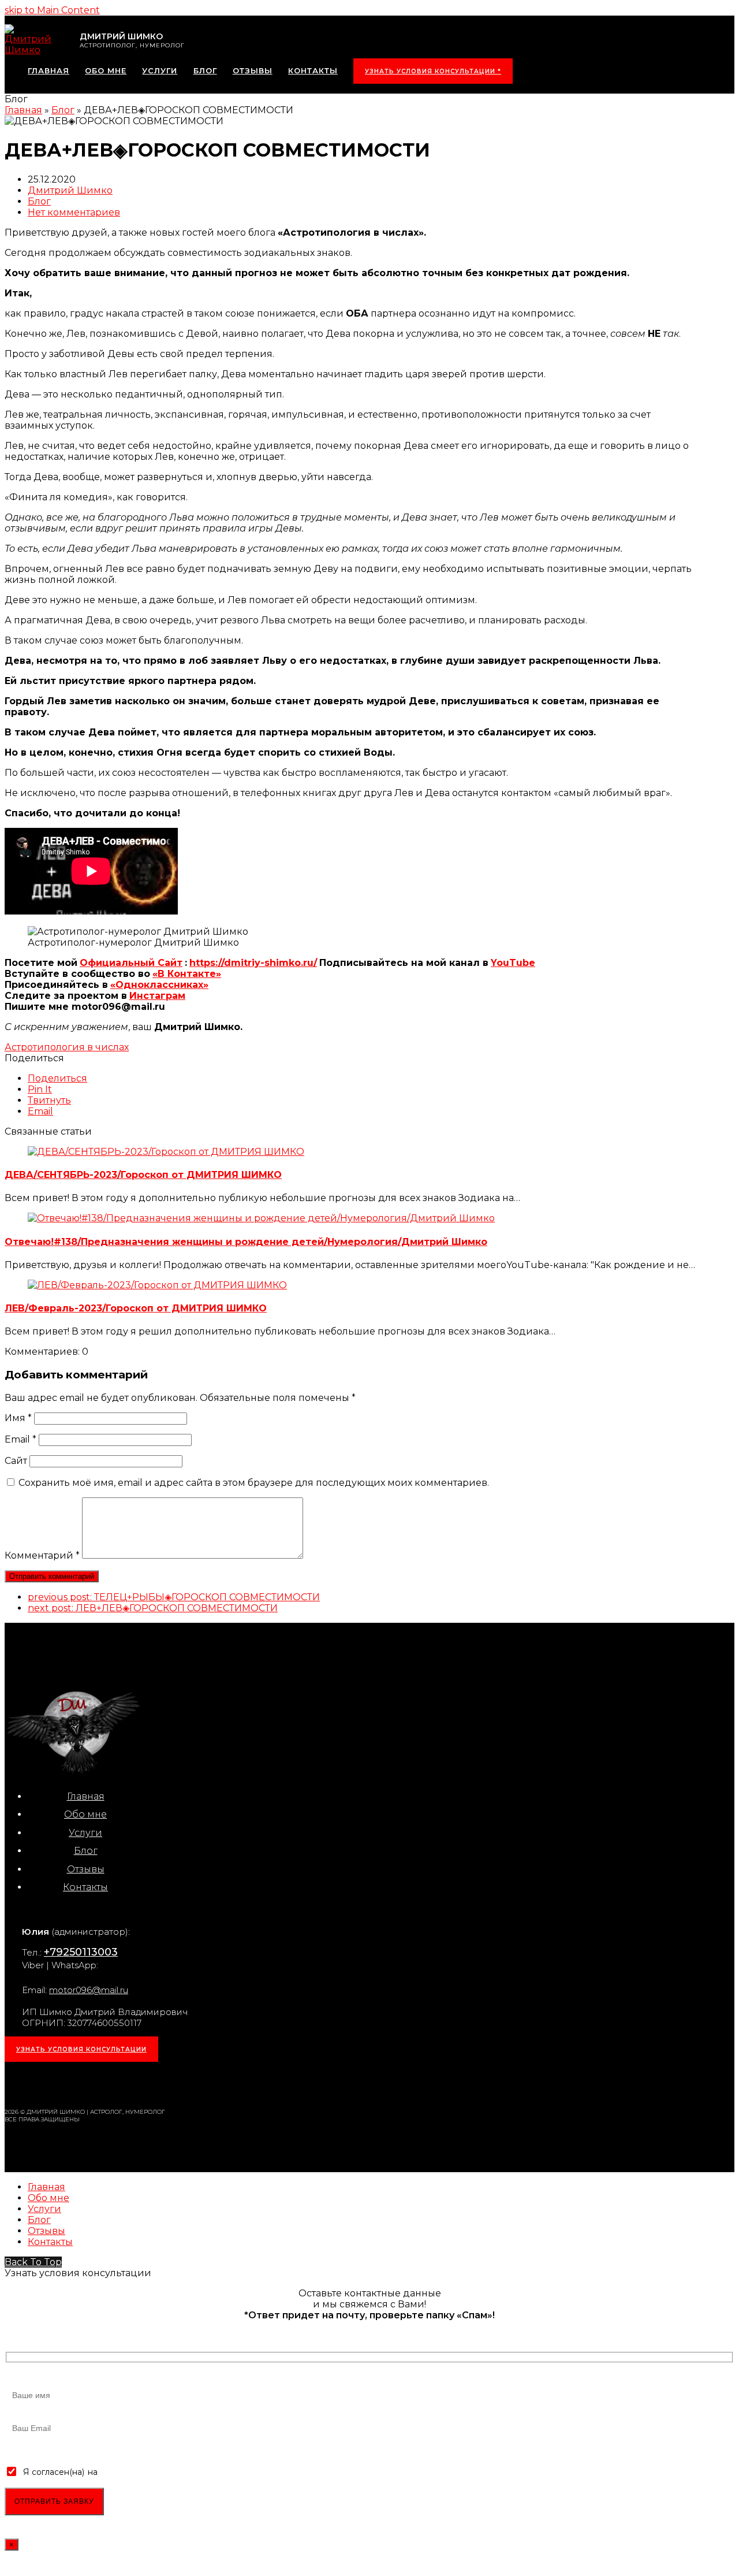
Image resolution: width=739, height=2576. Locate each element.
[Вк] (65, 2081)
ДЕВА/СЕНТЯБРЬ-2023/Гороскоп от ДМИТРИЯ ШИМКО (143, 1175)
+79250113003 (81, 1952)
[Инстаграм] (39, 2081)
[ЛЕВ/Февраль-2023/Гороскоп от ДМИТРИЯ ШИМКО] (157, 1285)
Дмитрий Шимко (70, 190)
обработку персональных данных (169, 2472)
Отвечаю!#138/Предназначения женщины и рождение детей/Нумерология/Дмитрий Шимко (246, 1242)
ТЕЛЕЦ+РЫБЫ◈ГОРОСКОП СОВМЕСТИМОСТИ (174, 1597)
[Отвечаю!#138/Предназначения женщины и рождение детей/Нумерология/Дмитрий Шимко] (261, 1218)
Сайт (16, 1461)
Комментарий (42, 1555)
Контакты (85, 1887)
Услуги (85, 1833)
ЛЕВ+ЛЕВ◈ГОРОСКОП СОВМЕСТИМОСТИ (153, 1608)
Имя (18, 1418)
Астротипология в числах (67, 1047)
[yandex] (165, 2081)
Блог (39, 201)
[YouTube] (140, 2081)
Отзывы (86, 1869)
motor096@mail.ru (89, 1990)
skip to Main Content (52, 10)
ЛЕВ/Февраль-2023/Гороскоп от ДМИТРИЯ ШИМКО (136, 1308)
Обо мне (85, 1814)
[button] (57, 1078)
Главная (86, 1796)
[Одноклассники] (115, 2081)
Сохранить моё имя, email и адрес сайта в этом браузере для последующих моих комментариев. (254, 1483)
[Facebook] (89, 2081)
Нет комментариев (74, 212)
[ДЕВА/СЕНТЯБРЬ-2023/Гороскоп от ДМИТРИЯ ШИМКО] (166, 1152)
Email (20, 1439)
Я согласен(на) (54, 2472)
